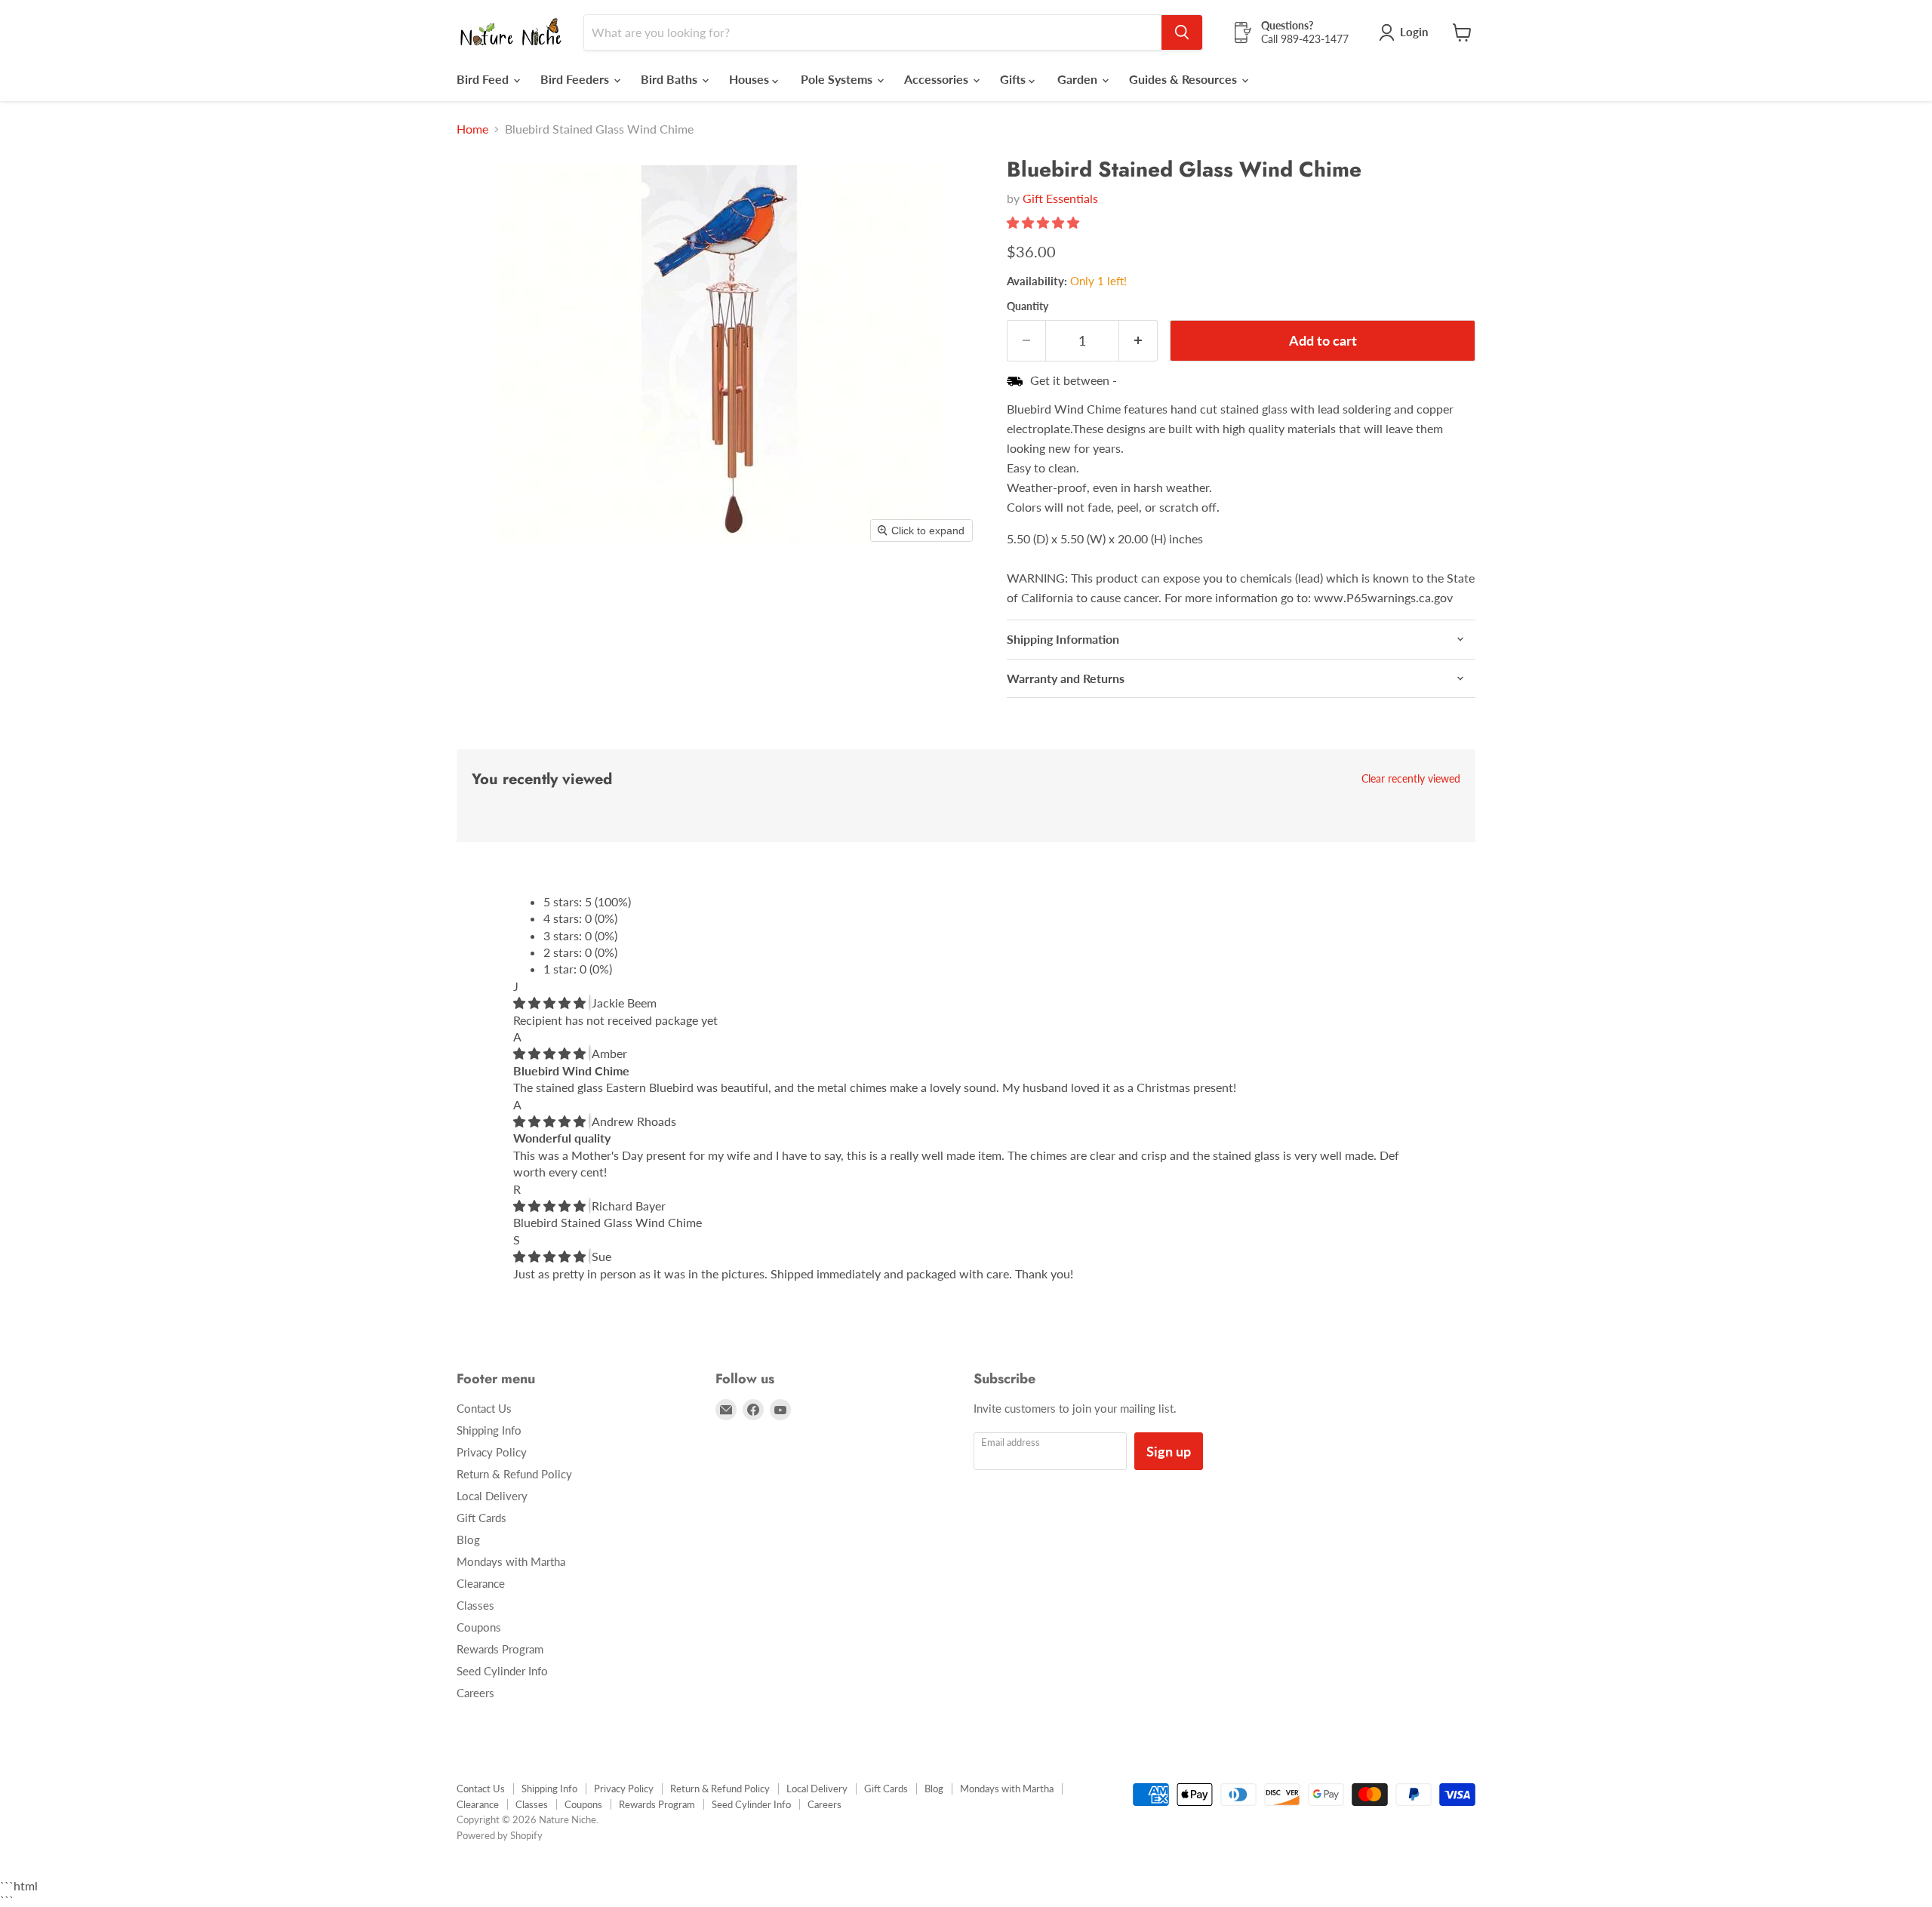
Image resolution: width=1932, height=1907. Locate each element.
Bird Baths (671, 79)
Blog (468, 1539)
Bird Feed (484, 79)
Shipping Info (489, 1430)
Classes (475, 1605)
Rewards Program (500, 1649)
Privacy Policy (492, 1452)
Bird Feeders (576, 79)
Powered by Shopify (500, 1835)
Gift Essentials (1060, 198)
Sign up (1169, 1451)
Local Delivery (492, 1496)
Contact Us (484, 1408)
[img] (551, 1003)
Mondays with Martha (511, 1561)
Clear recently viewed (1411, 779)
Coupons (479, 1627)
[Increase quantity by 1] (1138, 341)
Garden (1079, 79)
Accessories (938, 79)
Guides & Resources (1184, 79)
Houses (751, 79)
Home (472, 129)
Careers (475, 1693)
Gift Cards (481, 1518)
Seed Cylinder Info (502, 1671)
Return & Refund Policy (514, 1474)
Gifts (1014, 79)
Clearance (481, 1583)
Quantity (1028, 306)
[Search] (1182, 32)
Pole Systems (838, 79)
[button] (1044, 222)
